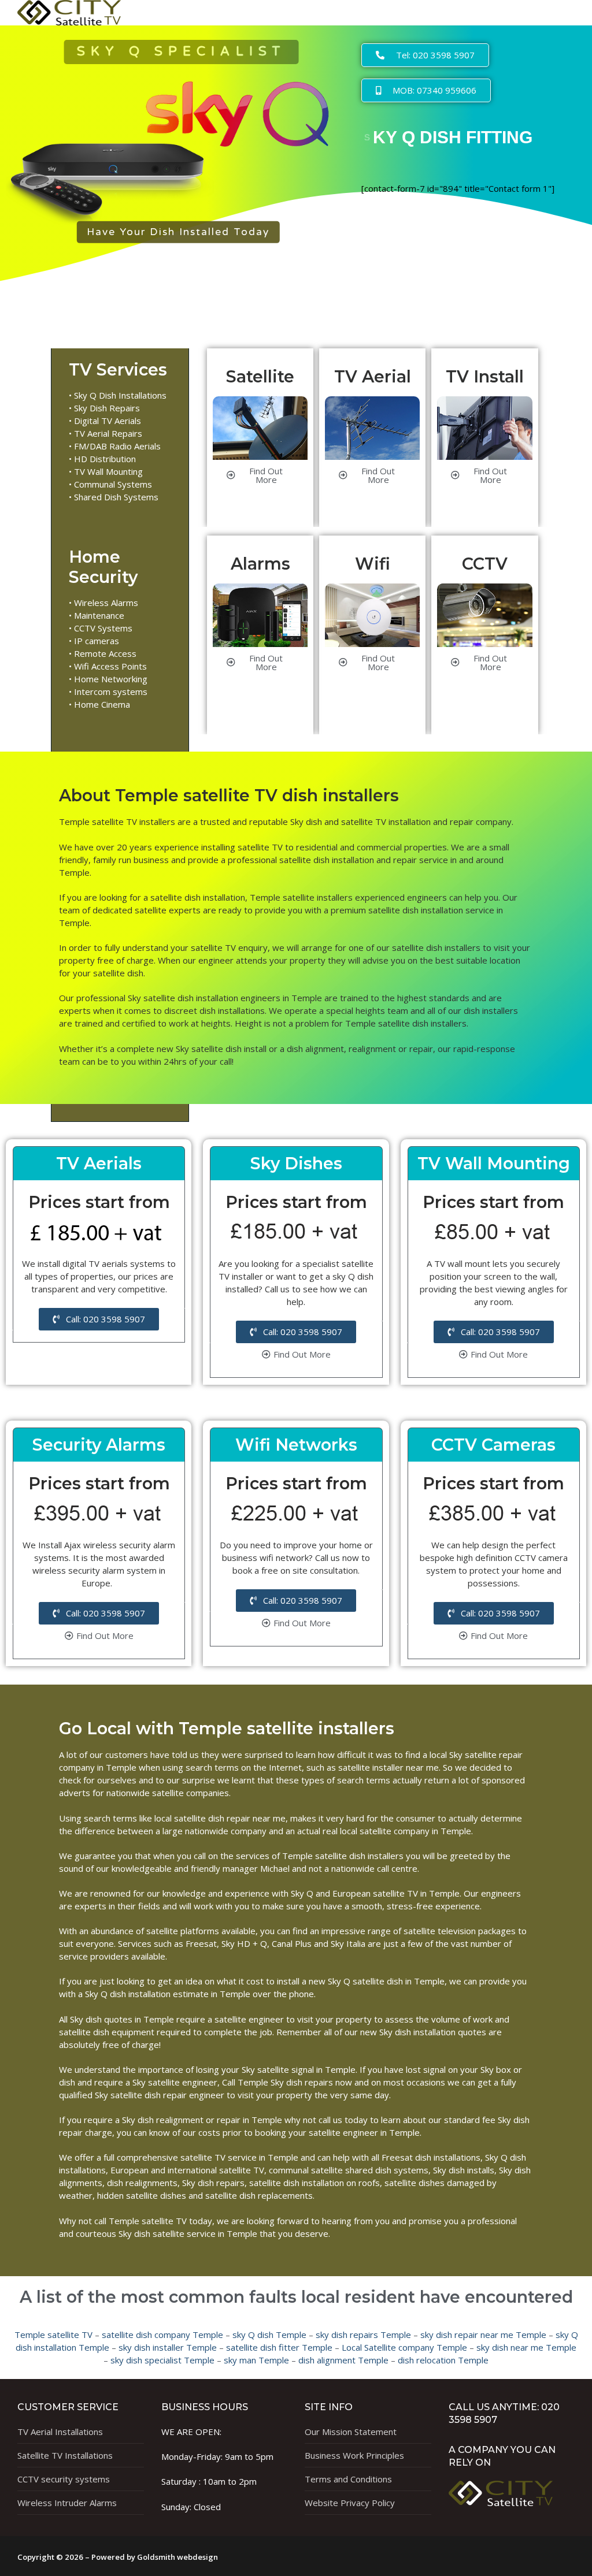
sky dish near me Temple (526, 2347)
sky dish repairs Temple (363, 2335)
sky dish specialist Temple (162, 2360)
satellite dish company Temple (162, 2335)
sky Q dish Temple (269, 2335)
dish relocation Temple (443, 2360)
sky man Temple (256, 2360)
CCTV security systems (64, 2479)
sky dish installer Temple (168, 2347)
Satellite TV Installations (65, 2455)
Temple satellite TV (53, 2335)
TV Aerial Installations (60, 2432)
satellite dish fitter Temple (279, 2347)
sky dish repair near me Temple (483, 2335)
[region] (177, 146)
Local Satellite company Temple (404, 2347)
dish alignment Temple (343, 2360)
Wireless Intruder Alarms (67, 2503)
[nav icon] (553, 12)
